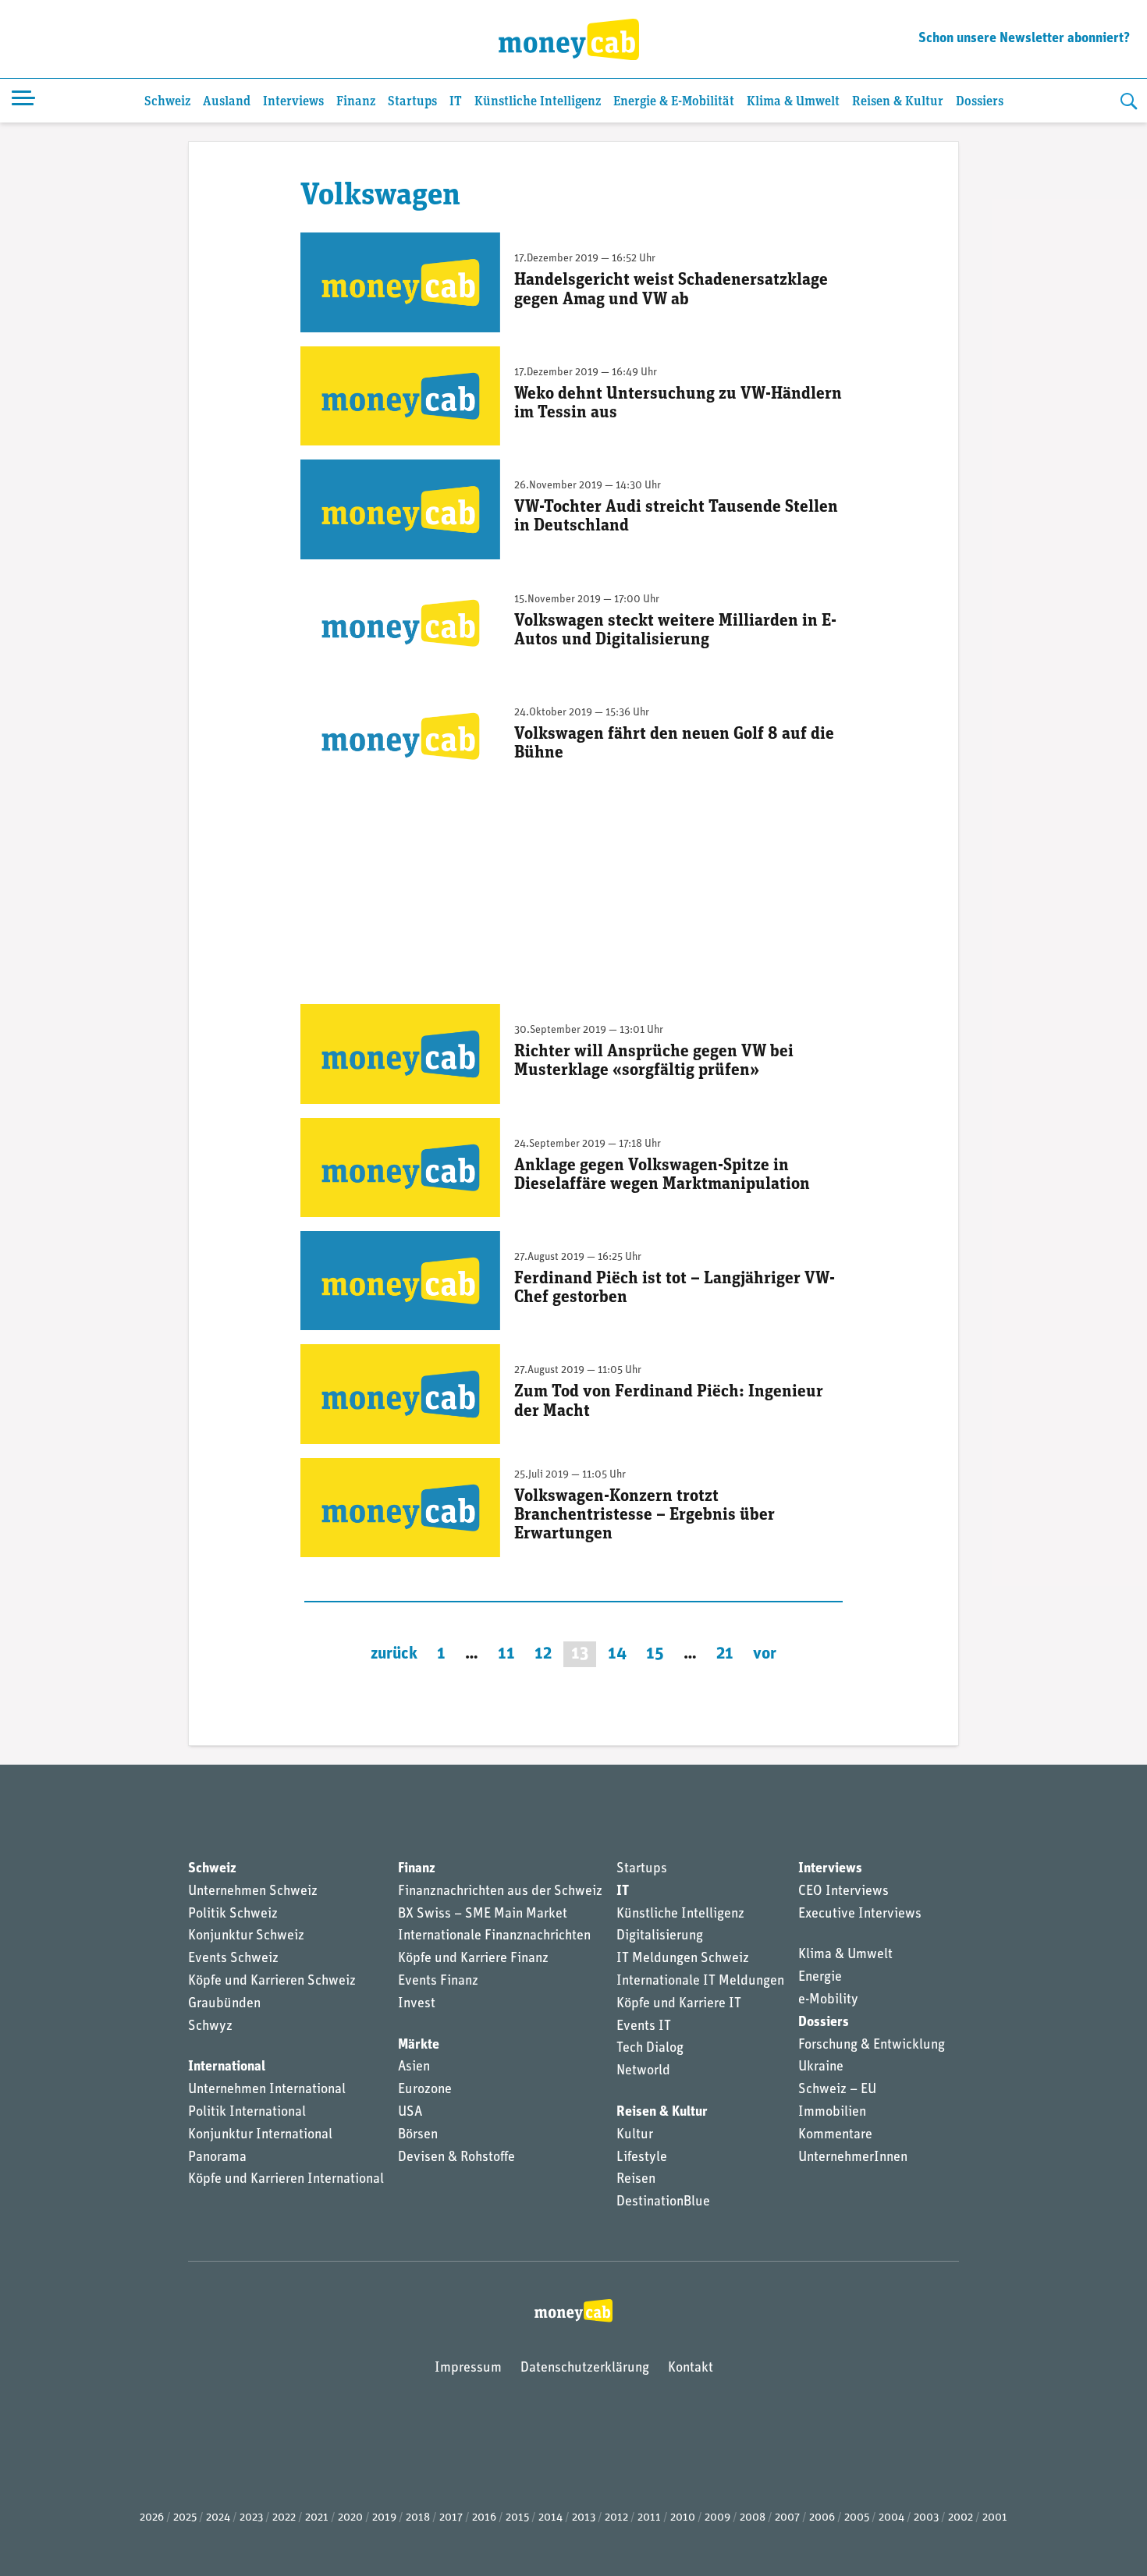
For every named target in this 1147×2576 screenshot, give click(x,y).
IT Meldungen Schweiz (683, 1959)
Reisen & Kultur (898, 102)
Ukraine (821, 2067)
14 (617, 1654)
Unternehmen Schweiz (253, 1892)
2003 (926, 2518)
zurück (394, 1654)
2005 (857, 2518)
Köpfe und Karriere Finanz (473, 1959)
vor (765, 1654)
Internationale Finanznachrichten (494, 1936)
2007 (787, 2518)
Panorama (217, 2158)
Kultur (635, 2135)
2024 (218, 2518)
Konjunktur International (260, 2135)
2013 (584, 2518)
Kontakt (691, 2368)
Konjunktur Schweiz (246, 1936)
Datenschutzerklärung (585, 2368)
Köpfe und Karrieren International (286, 2180)
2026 (152, 2518)
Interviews (293, 102)
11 (506, 1654)
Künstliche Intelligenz (538, 102)
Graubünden (224, 2004)
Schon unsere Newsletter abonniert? (1024, 39)
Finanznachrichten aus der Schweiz (500, 1892)
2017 (451, 2518)
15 (655, 1654)
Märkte (419, 2046)
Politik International (247, 2113)
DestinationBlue (663, 2202)
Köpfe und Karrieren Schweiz (272, 1982)
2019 (384, 2518)
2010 (683, 2518)
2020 (350, 2518)
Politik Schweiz (233, 1914)
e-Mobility (828, 2000)
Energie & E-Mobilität (674, 102)
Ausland (227, 102)
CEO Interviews (843, 1892)
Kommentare (835, 2135)
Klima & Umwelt (793, 102)
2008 (753, 2518)
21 (725, 1654)
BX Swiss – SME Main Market (483, 1914)
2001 (995, 2518)
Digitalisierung (660, 1936)
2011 (649, 2518)
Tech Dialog (650, 2049)
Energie (820, 1978)
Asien (414, 2067)
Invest (417, 2004)
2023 (251, 2518)
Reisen (636, 2180)
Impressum (468, 2368)
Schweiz (167, 102)
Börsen (418, 2135)
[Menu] (23, 101)
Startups (412, 102)
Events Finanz (438, 1982)
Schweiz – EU (837, 2090)
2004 (891, 2518)
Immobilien (832, 2113)
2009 (717, 2518)
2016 (484, 2518)
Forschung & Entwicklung (872, 2046)
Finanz (356, 102)
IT (456, 102)
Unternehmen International (267, 2090)
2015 (517, 2518)
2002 (961, 2518)
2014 (550, 2518)
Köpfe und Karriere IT (679, 2004)
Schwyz (210, 2027)
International (227, 2067)
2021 (317, 2518)
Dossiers (980, 102)
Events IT (644, 2027)
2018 (418, 2518)
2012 (616, 2518)
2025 (185, 2518)
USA (410, 2113)
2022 (284, 2518)
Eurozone (425, 2090)
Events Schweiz (233, 1959)
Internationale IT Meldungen (700, 1982)
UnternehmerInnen (853, 2158)
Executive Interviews (860, 1914)
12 (543, 1654)
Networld (643, 2071)
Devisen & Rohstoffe (456, 2158)
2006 (822, 2518)
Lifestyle (642, 2158)
